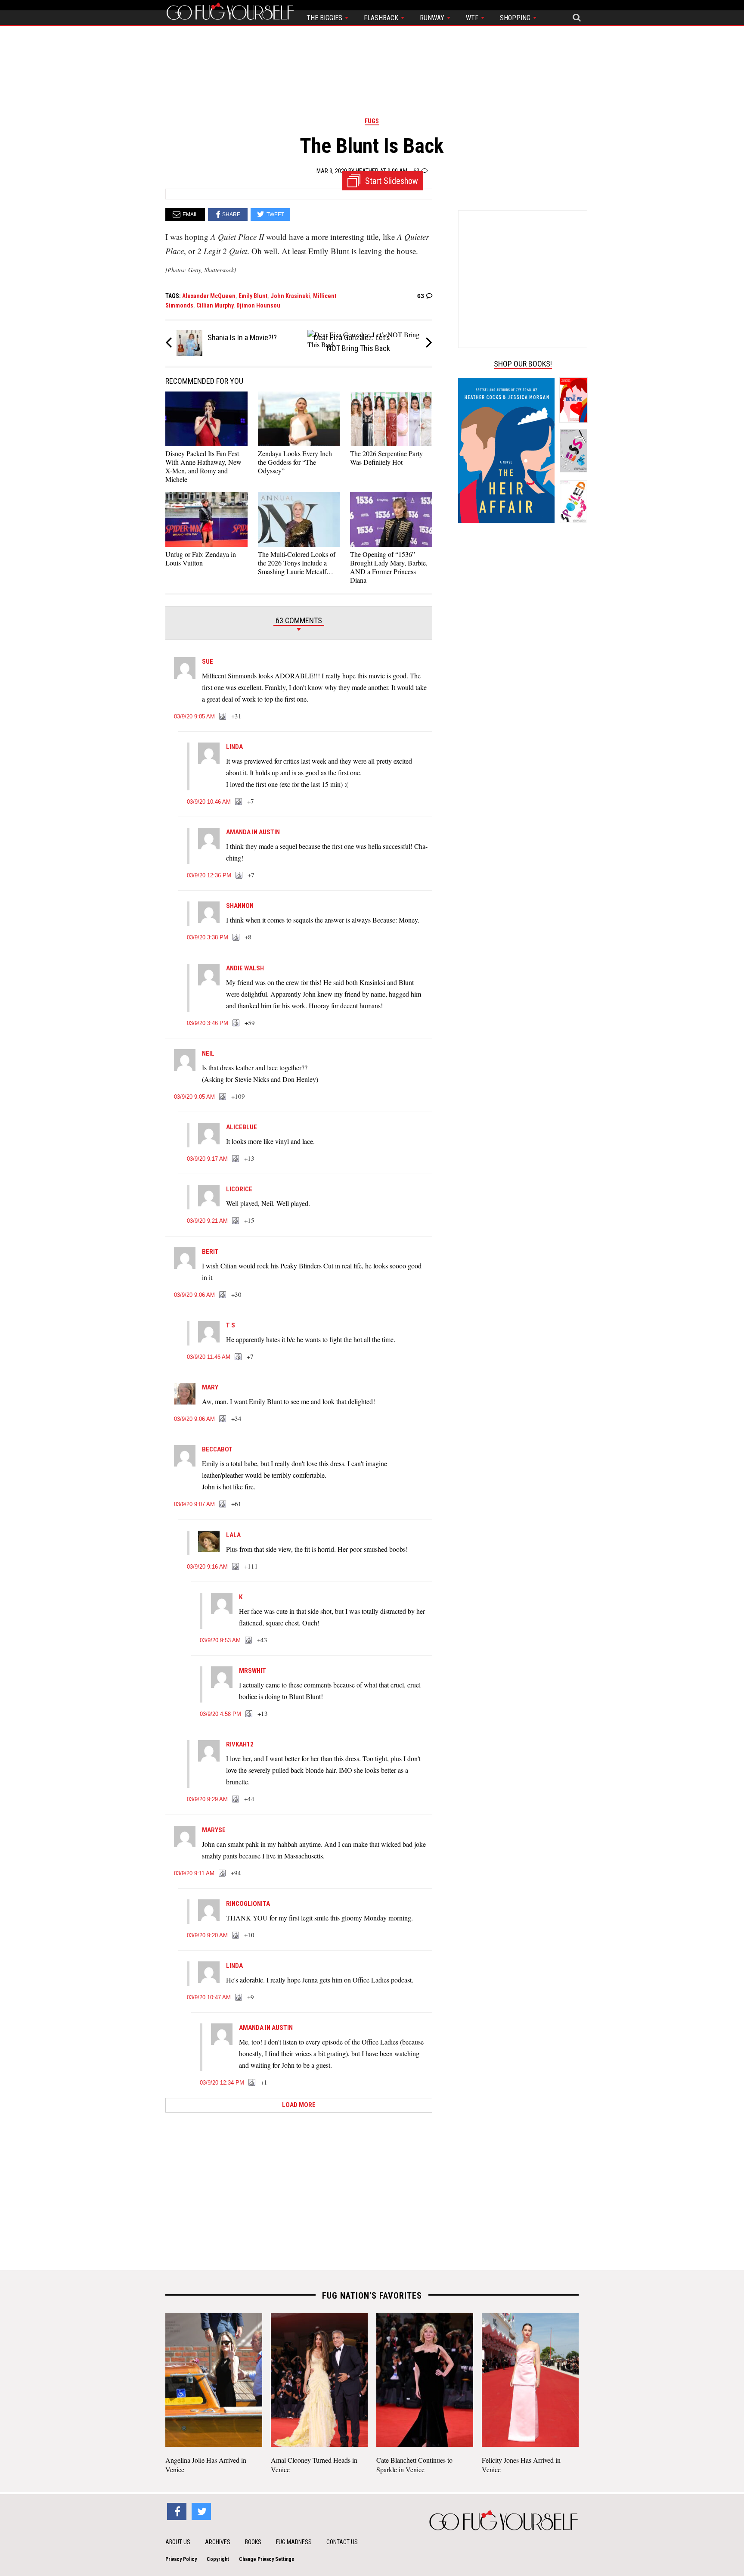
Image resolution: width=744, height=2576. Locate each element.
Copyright (218, 2559)
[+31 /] (223, 717)
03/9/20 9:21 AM (207, 1221)
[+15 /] (236, 1221)
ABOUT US (178, 2542)
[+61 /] (223, 1504)
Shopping (516, 18)
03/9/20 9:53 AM (220, 1640)
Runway (433, 18)
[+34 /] (223, 1419)
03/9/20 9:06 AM (194, 1295)
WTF (473, 18)
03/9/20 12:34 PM (222, 2083)
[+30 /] (223, 1295)
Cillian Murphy (215, 305)
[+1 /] (252, 2083)
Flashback (382, 18)
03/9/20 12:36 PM (209, 875)
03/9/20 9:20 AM (207, 1935)
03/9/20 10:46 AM (209, 802)
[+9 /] (239, 1998)
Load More (299, 2105)
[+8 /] (236, 938)
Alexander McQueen (209, 296)
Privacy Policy (181, 2559)
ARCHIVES (218, 2542)
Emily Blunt (253, 296)
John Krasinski (290, 296)
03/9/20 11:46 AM (209, 1357)
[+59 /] (236, 1023)
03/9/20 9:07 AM (194, 1504)
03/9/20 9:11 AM (194, 1873)
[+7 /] (239, 802)
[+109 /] (223, 1097)
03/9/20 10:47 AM (209, 1997)
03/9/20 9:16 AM (207, 1567)
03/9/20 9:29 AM (207, 1799)
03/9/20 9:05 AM (194, 716)
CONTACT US (342, 2542)
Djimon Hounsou (258, 305)
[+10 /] (236, 1936)
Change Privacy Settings (267, 2559)
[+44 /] (236, 1799)
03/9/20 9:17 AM (207, 1159)
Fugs (372, 121)
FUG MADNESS (294, 2542)
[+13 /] (236, 1159)
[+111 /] (236, 1567)
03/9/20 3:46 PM (208, 1023)
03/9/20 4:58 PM (220, 1714)
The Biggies (325, 18)
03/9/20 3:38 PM (208, 937)
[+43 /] (249, 1641)
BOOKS (253, 2542)
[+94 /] (223, 1874)
